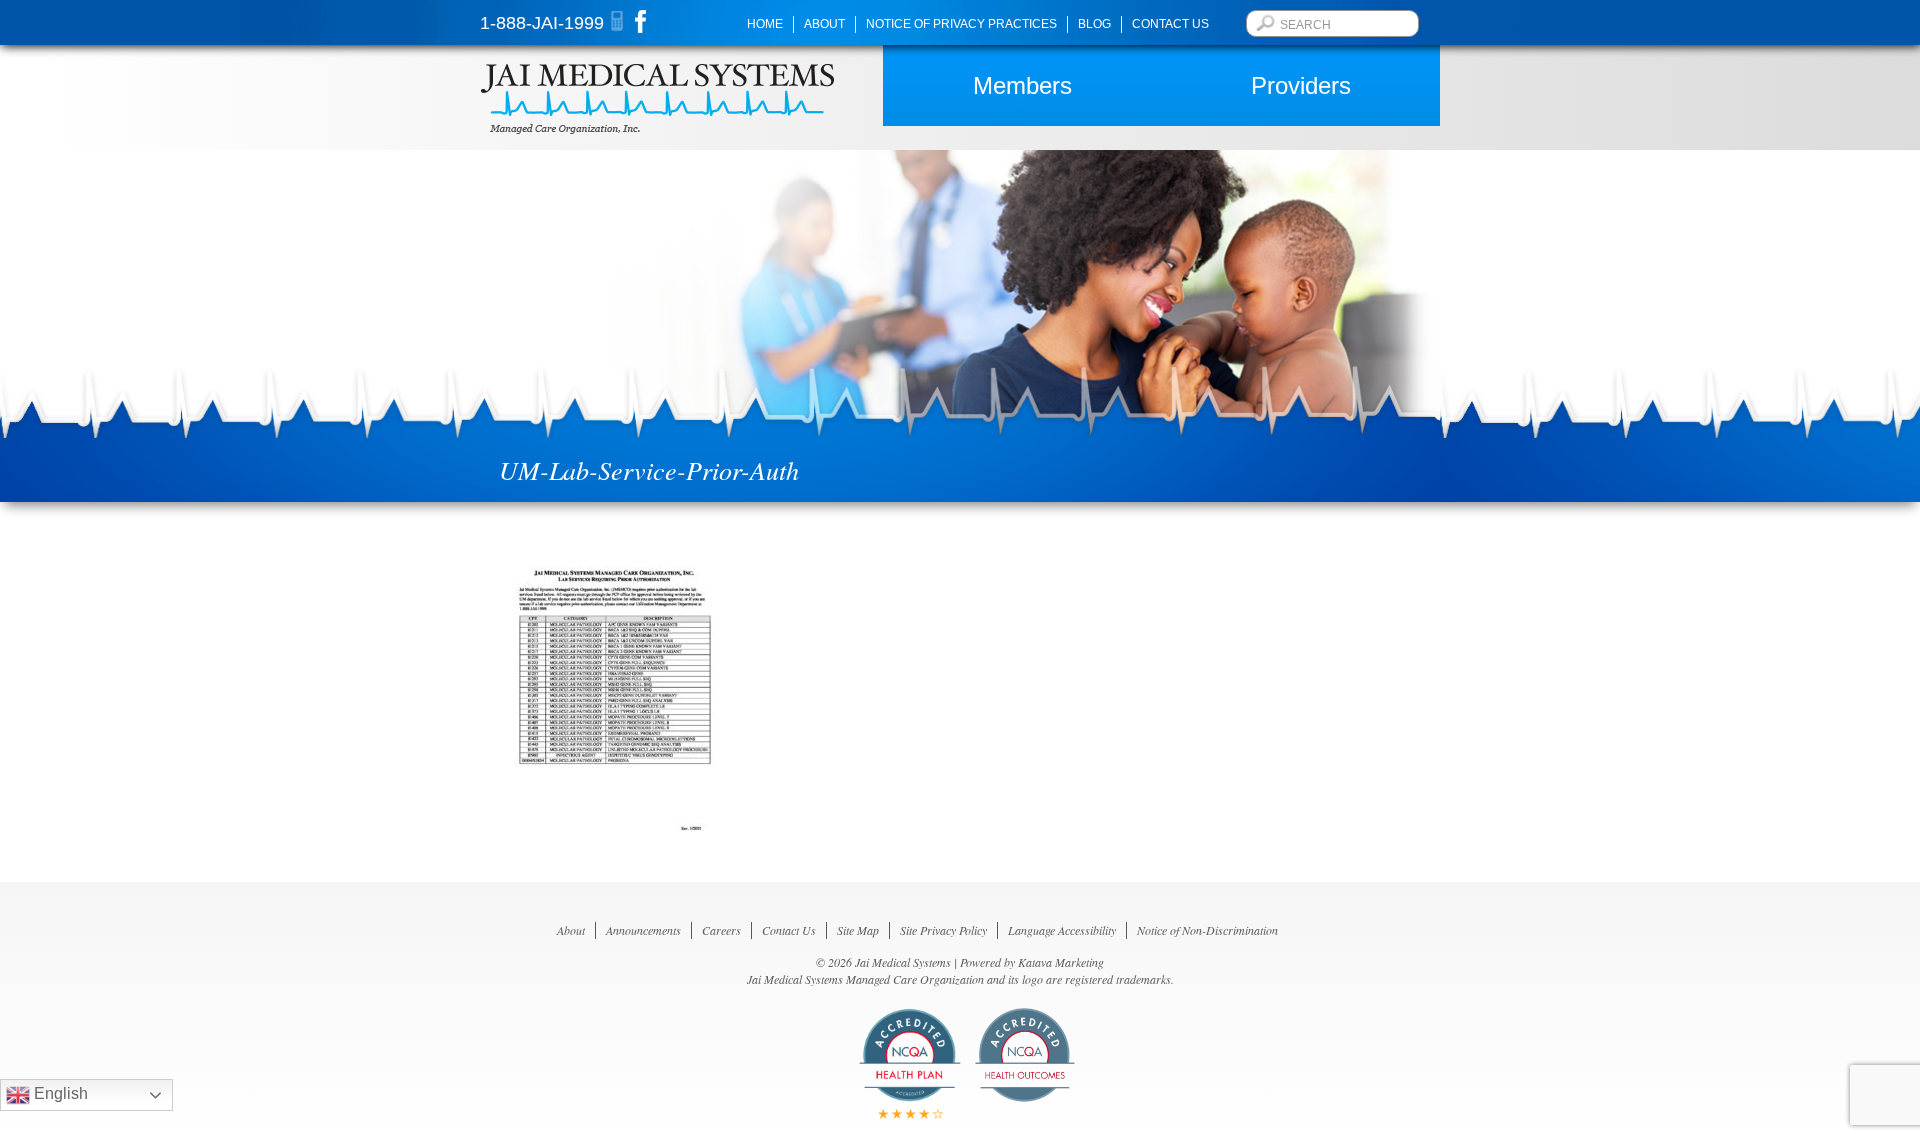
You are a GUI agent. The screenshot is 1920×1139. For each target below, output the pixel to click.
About (824, 24)
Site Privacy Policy (943, 930)
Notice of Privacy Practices (961, 24)
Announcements (643, 930)
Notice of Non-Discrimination (1207, 930)
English (59, 1093)
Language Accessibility (1062, 930)
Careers (721, 930)
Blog (1094, 24)
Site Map (858, 930)
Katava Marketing (1061, 962)
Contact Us (1170, 24)
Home (765, 24)
